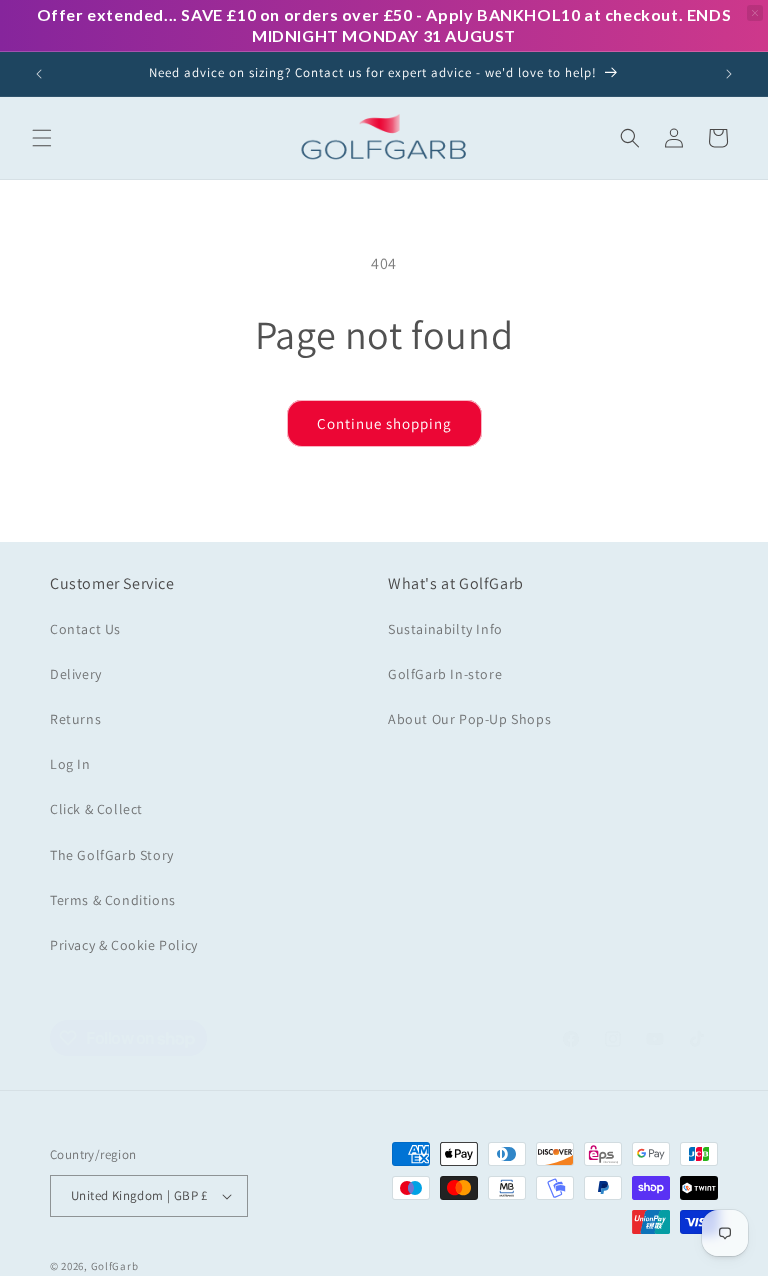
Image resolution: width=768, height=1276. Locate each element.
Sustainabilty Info (445, 629)
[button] (42, 138)
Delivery (76, 674)
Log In (70, 764)
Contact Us (85, 629)
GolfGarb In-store (445, 674)
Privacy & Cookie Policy (124, 945)
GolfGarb (115, 1266)
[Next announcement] (729, 74)
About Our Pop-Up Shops (469, 719)
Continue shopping (384, 423)
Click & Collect (96, 809)
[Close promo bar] (755, 13)
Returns (75, 719)
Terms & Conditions (113, 900)
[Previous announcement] (39, 74)
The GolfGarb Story (112, 855)
